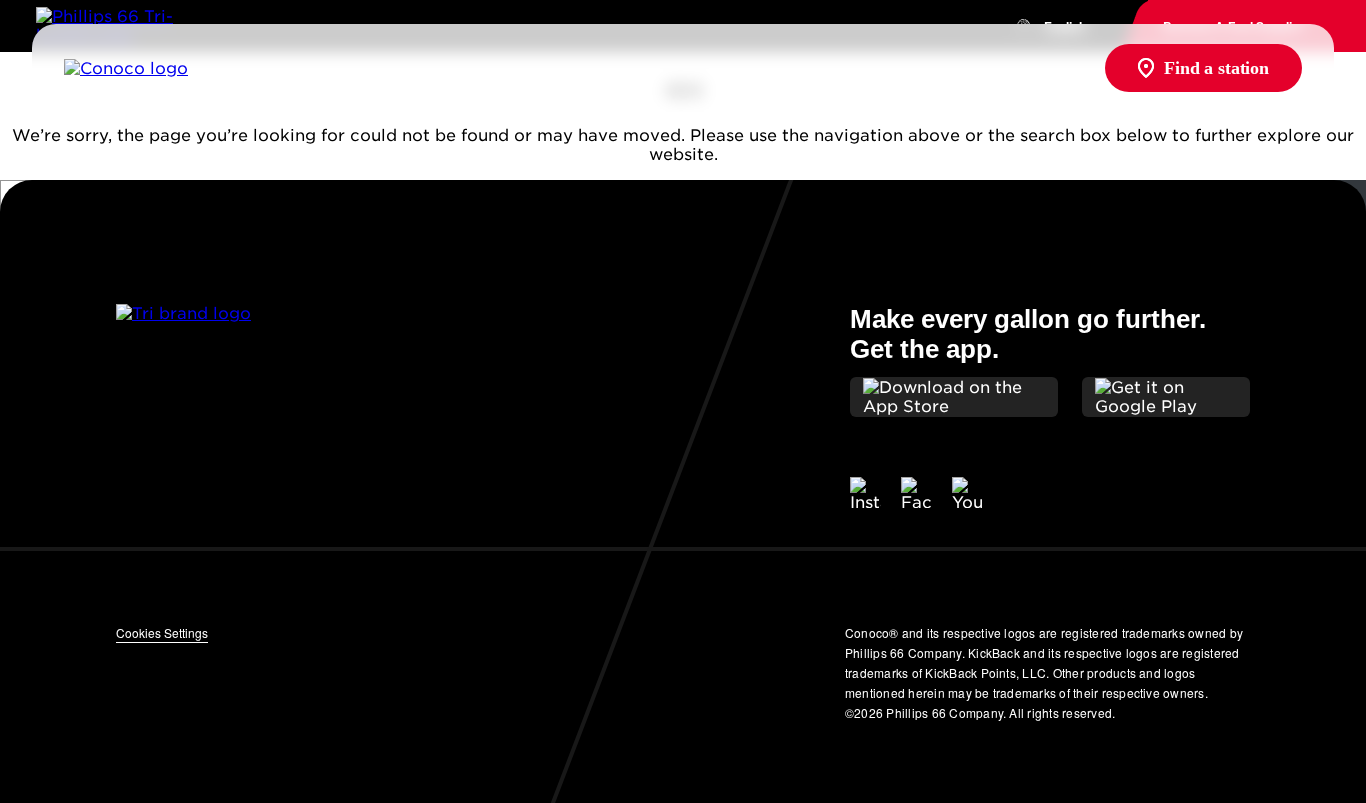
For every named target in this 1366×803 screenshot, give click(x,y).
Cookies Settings (162, 632)
